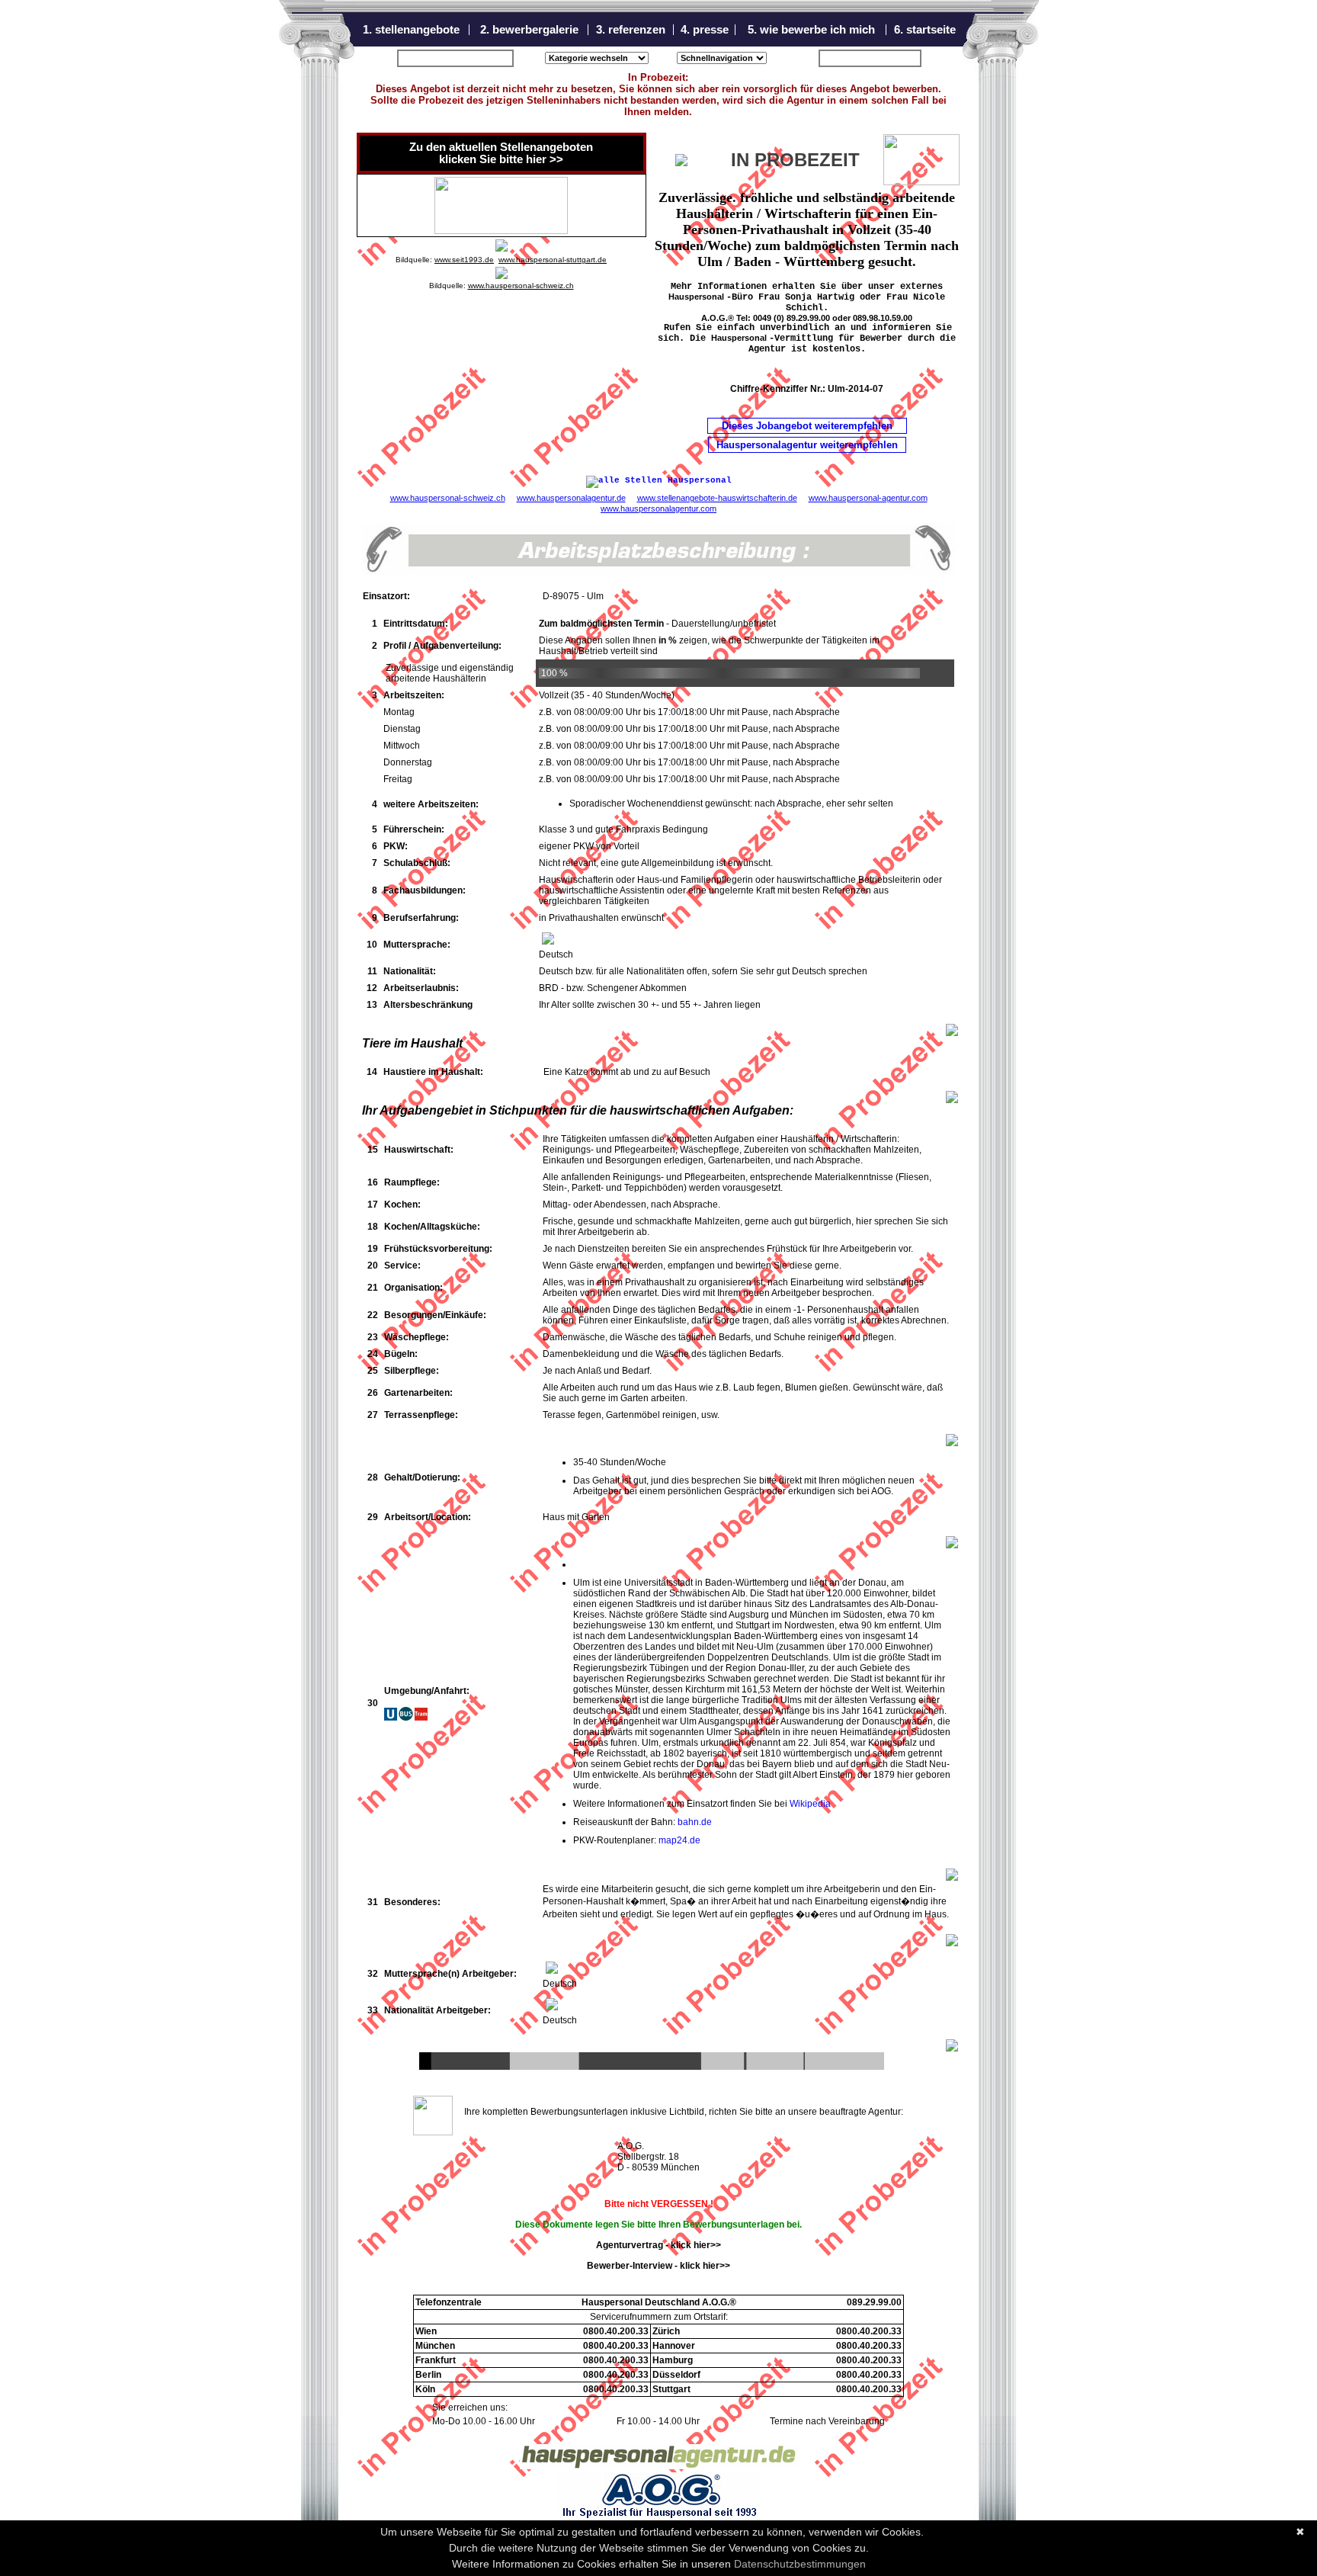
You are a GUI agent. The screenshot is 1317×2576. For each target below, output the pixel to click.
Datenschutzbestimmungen (800, 2564)
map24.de (679, 1840)
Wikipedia (810, 1804)
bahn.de (695, 1822)
